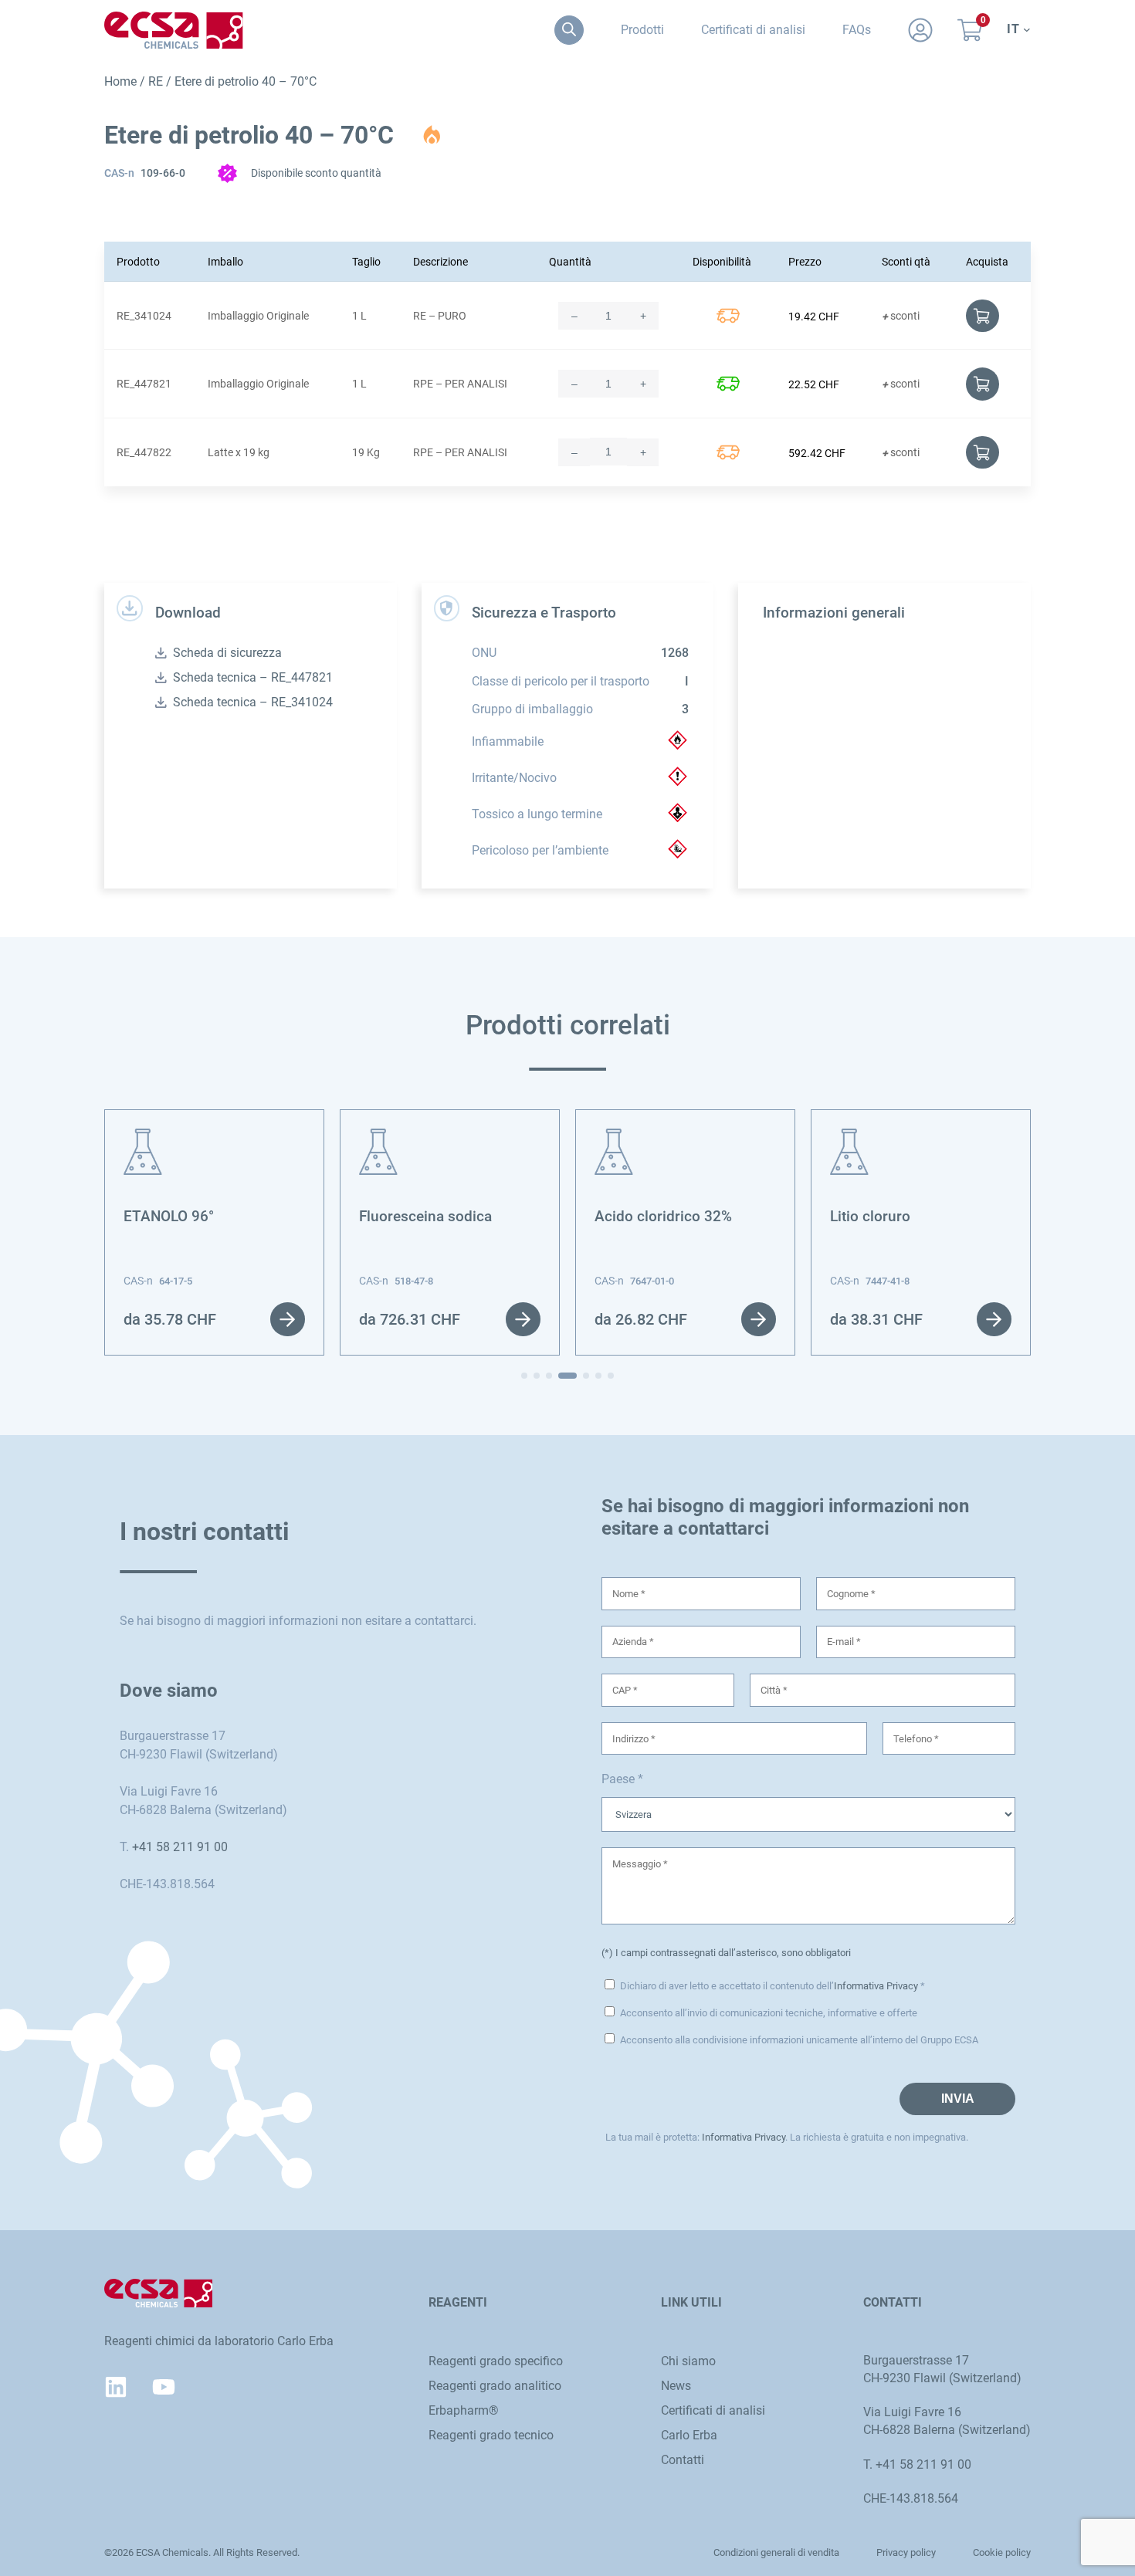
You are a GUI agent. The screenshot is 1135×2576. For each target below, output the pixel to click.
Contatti (683, 2460)
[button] (524, 1376)
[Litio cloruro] (849, 1137)
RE (156, 81)
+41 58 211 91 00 (180, 1847)
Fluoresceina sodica (425, 1217)
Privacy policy (906, 2552)
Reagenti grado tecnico (491, 2435)
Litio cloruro (870, 1217)
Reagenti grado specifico (496, 2361)
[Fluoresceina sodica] (378, 1137)
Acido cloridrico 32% (663, 1217)
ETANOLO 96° (169, 1217)
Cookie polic (999, 2552)
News (676, 2386)
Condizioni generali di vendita (776, 2552)
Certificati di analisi (713, 2410)
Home (120, 81)
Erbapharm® (464, 2410)
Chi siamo (688, 2361)
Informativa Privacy (876, 1986)
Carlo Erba (689, 2435)
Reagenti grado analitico (495, 2386)
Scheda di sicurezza (227, 653)
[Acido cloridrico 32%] (614, 1137)
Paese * (622, 1779)
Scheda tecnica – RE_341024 (253, 702)
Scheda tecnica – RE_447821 (253, 677)
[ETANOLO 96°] (143, 1137)
